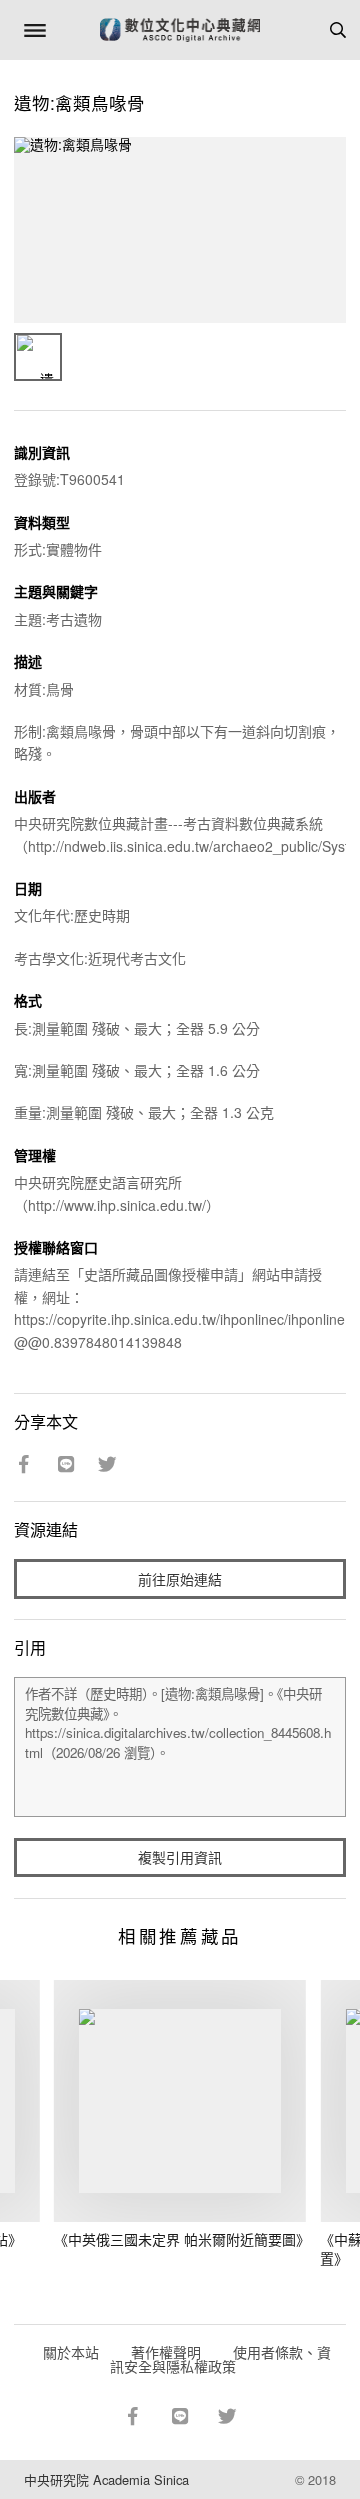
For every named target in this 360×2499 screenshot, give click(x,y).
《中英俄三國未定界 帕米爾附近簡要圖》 (182, 2239)
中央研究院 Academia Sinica (106, 2479)
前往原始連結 (180, 1579)
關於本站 (71, 2352)
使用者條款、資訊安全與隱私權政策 (220, 2359)
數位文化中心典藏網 (180, 30)
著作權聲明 (166, 2352)
